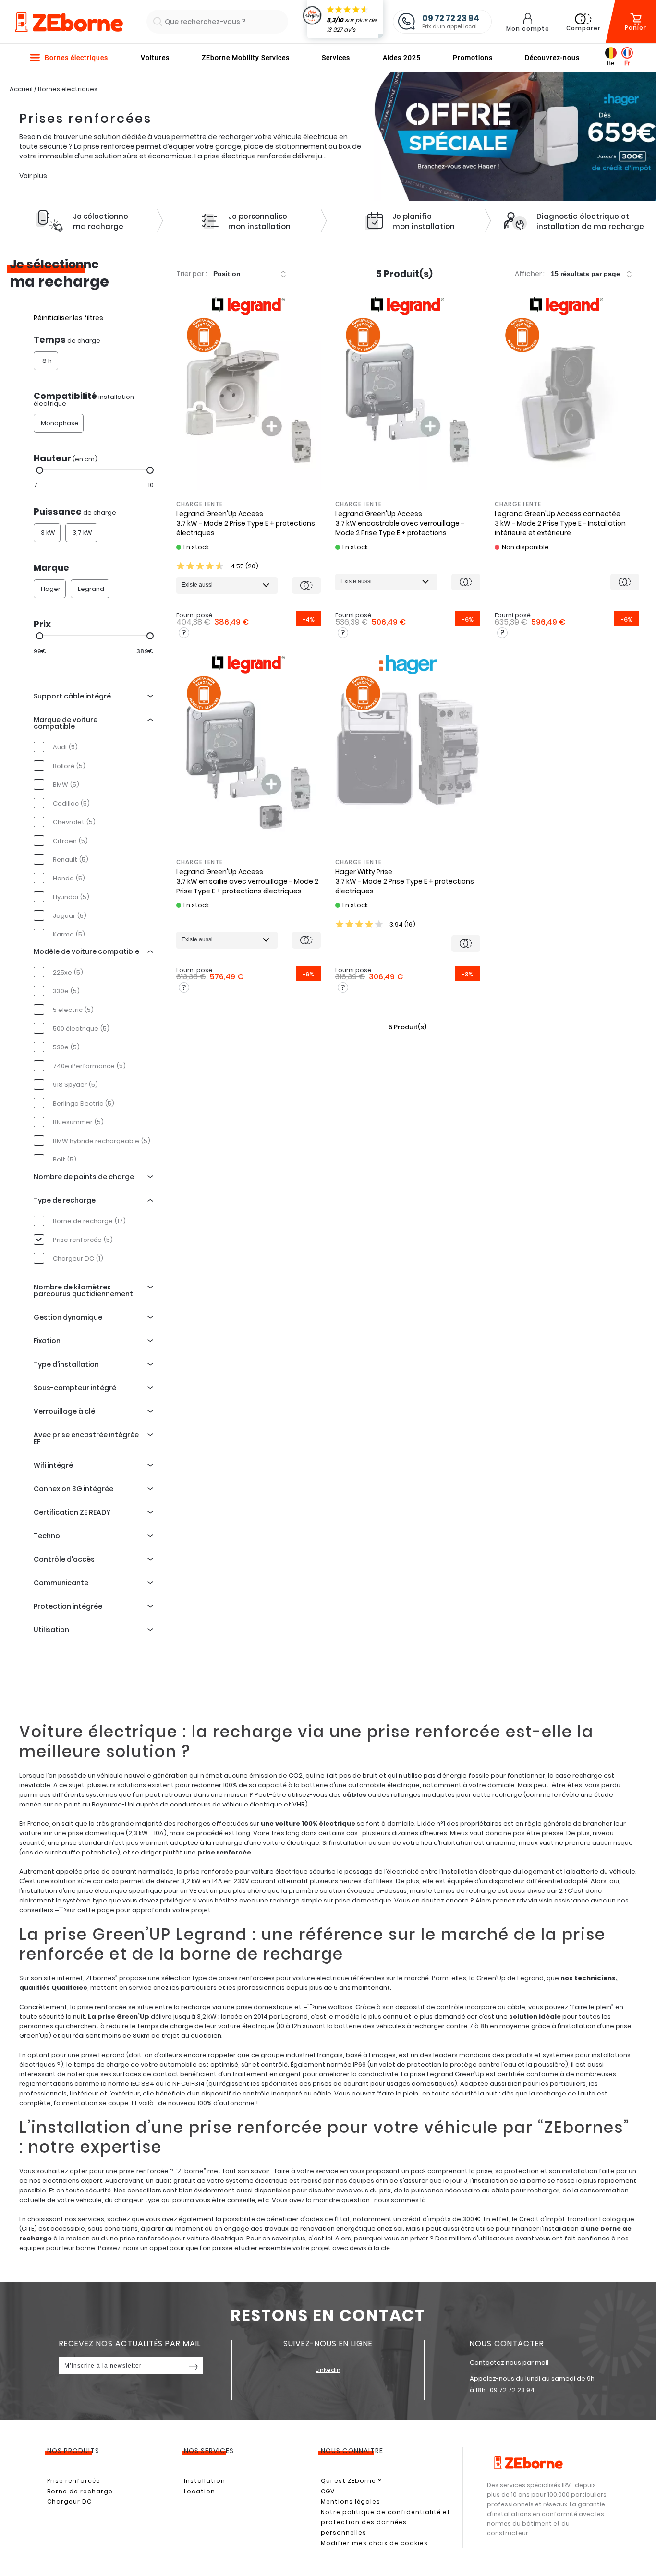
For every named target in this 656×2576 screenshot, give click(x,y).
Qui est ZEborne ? (351, 2481)
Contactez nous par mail (509, 2363)
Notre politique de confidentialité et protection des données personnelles (386, 2522)
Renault (71, 860)
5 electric (73, 1010)
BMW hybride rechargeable (102, 1141)
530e (66, 1047)
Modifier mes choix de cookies (374, 2543)
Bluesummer (78, 1122)
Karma (69, 934)
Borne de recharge (89, 1221)
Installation (205, 2481)
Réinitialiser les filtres (68, 318)
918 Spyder (75, 1085)
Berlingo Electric (84, 1103)
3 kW (48, 533)
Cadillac (71, 803)
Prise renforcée (83, 1240)
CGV (328, 2491)
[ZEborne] (68, 23)
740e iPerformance (89, 1066)
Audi (65, 747)
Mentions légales (351, 2501)
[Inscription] (194, 2366)
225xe (68, 972)
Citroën (70, 841)
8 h (47, 361)
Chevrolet (74, 822)
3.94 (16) (402, 924)
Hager (51, 589)
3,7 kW (82, 533)
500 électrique (81, 1029)
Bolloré (69, 766)
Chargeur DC (78, 1258)
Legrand (91, 589)
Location (200, 2491)
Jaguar (70, 916)
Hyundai (71, 897)
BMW (66, 785)
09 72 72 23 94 (512, 2390)
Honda (69, 878)
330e (66, 991)
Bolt (65, 1160)
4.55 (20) (244, 566)
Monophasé (60, 423)
